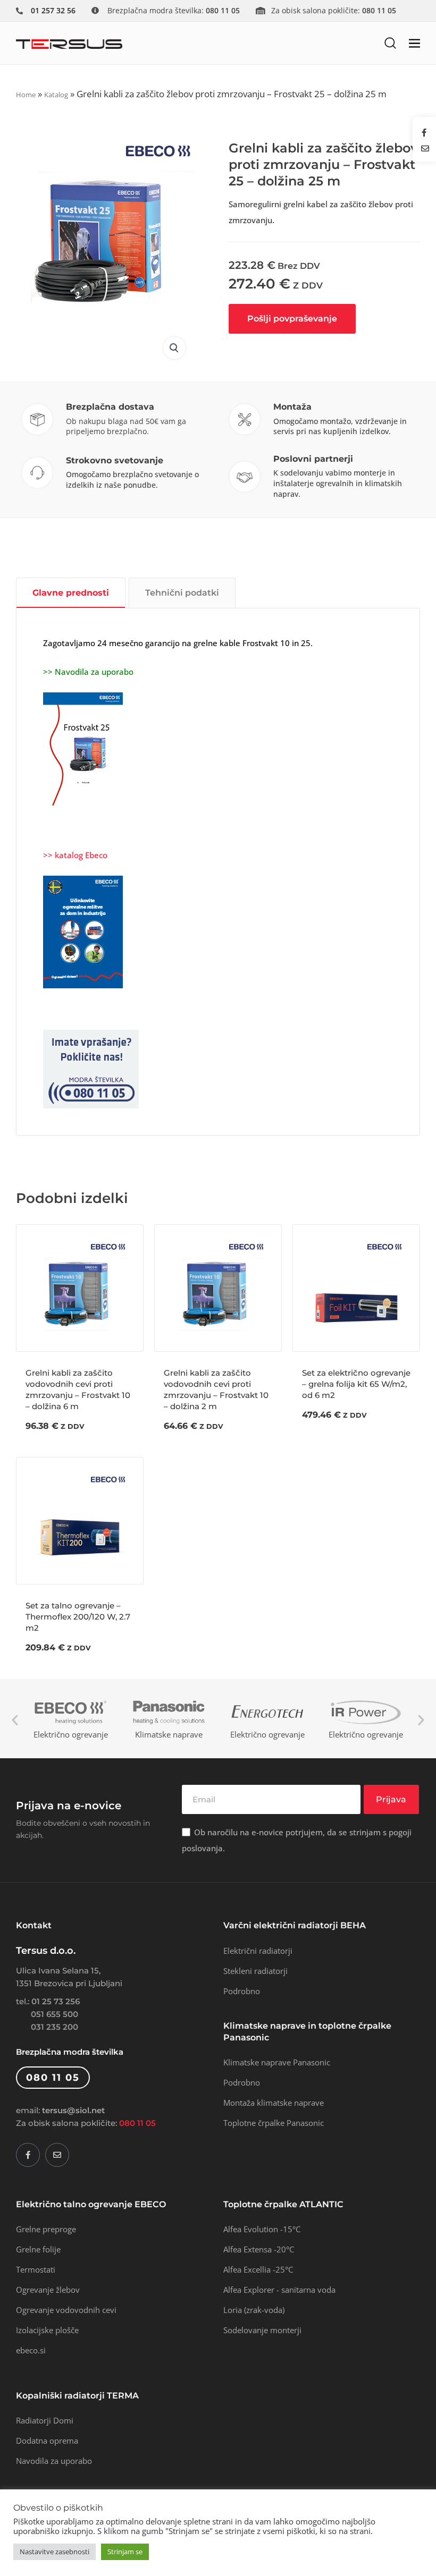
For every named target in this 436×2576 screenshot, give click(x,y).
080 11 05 (137, 2123)
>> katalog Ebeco (75, 855)
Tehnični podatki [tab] (182, 593)
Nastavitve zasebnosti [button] (54, 2552)
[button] (390, 43)
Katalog (56, 95)
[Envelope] (57, 2155)
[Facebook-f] (28, 2155)
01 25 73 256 (56, 2001)
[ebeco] (83, 931)
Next (421, 1720)
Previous (15, 1720)
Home (26, 95)
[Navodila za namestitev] (83, 748)
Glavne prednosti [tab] (71, 593)
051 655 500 (54, 2014)
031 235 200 (54, 2027)
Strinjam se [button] (125, 2552)
